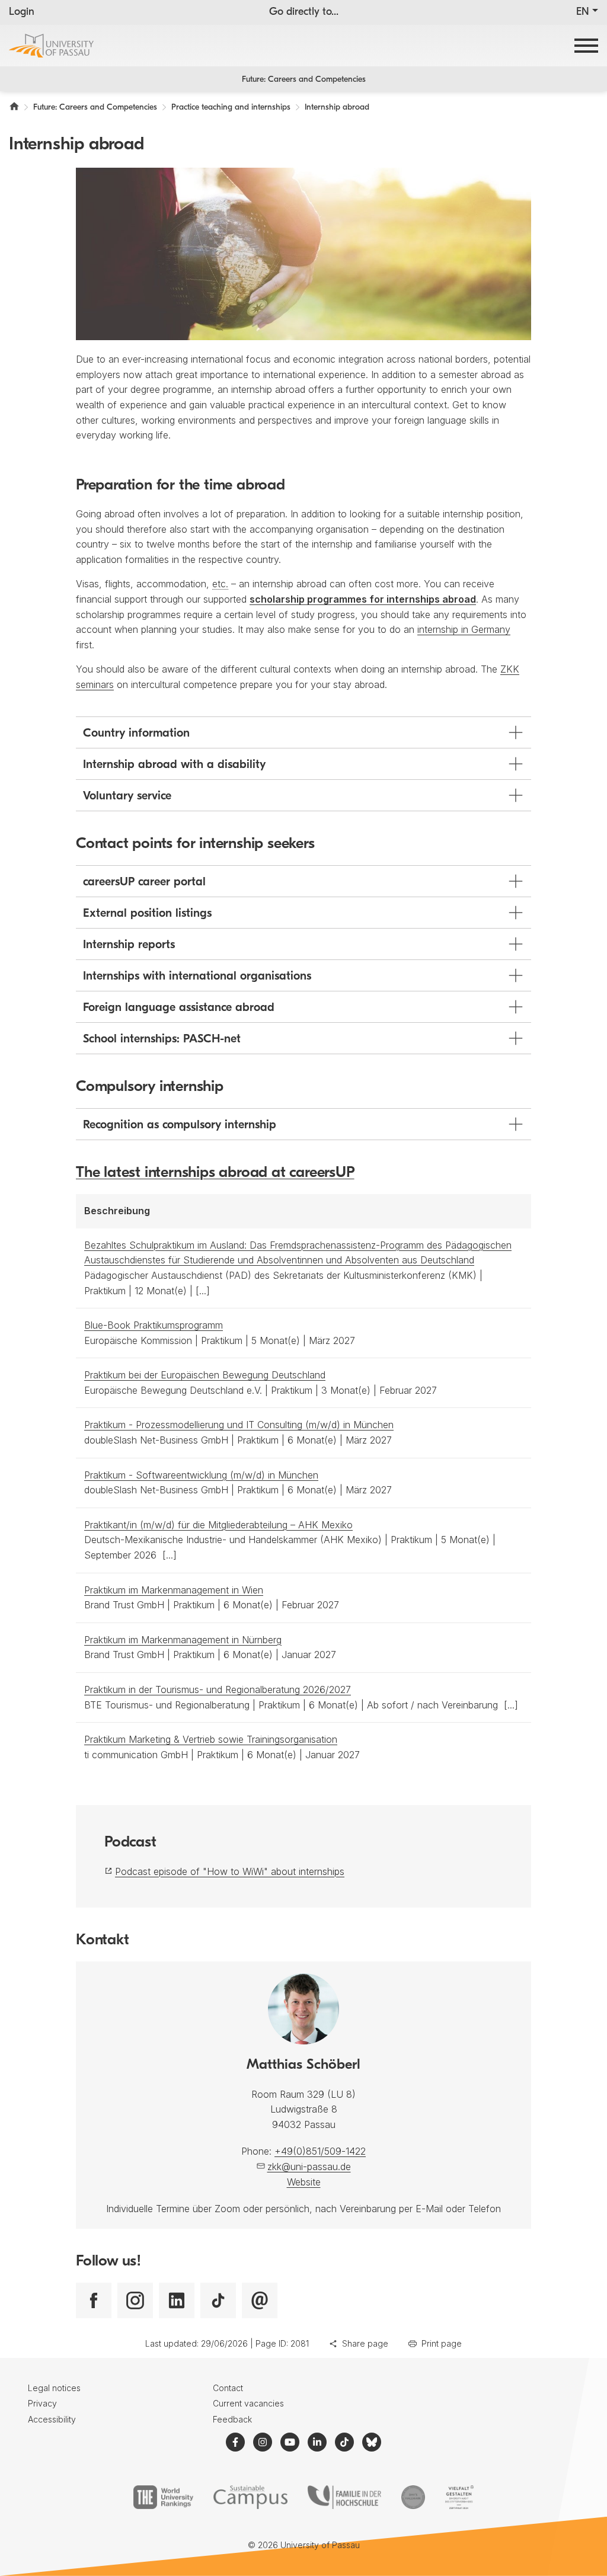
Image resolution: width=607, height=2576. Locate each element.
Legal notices (54, 2388)
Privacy (42, 2403)
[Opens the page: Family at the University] (344, 2497)
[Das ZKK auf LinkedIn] (177, 2300)
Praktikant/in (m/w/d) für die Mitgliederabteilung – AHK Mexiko (218, 1525)
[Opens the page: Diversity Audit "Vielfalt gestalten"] (459, 2497)
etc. (220, 584)
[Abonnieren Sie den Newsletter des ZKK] (260, 2300)
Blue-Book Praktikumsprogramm (154, 1325)
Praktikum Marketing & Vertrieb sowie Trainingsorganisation (211, 1739)
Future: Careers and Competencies (304, 80)
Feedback (232, 2419)
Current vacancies (248, 2403)
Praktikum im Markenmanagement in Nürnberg (183, 1640)
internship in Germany (464, 629)
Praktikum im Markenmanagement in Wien (174, 1590)
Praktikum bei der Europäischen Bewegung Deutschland (205, 1375)
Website (304, 2182)
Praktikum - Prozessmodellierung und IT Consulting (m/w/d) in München (239, 1425)
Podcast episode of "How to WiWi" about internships (230, 1871)
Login (22, 12)
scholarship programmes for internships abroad (363, 599)
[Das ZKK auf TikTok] (218, 2300)
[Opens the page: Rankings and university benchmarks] (163, 2497)
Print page (442, 2343)
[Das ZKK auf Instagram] (135, 2300)
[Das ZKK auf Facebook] (94, 2300)
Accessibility (52, 2419)
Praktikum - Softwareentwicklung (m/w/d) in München (201, 1475)
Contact (228, 2388)
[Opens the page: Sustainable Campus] (250, 2497)
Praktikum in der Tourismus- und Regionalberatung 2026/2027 (218, 1689)
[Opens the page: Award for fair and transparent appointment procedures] (413, 2497)
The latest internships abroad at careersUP (215, 1173)
